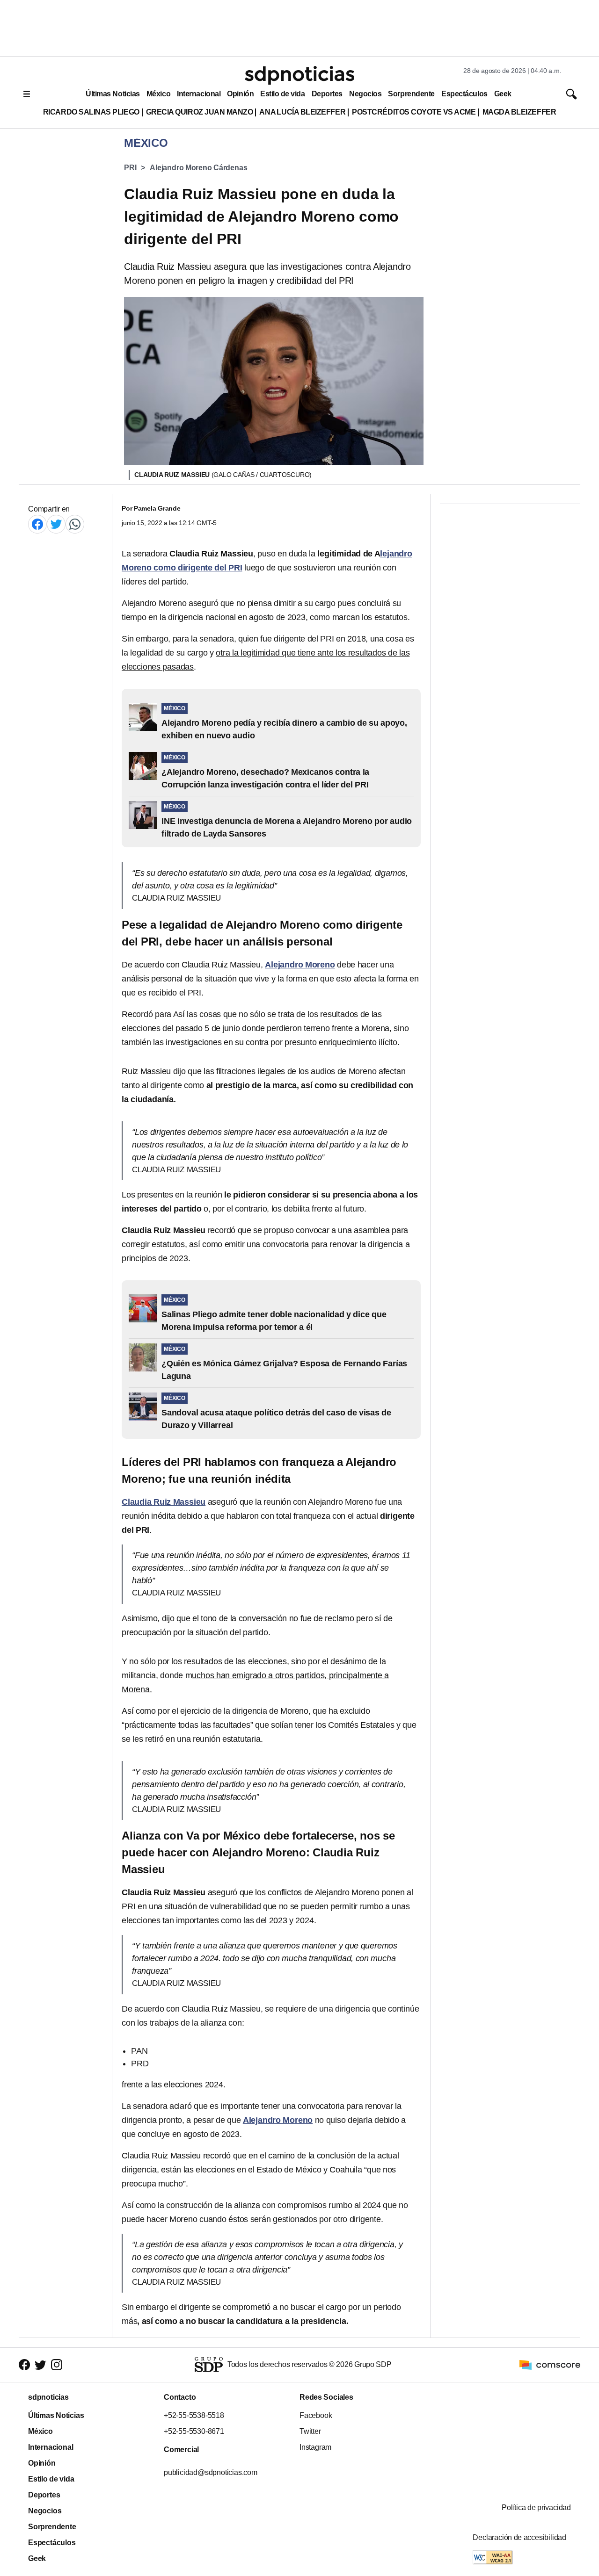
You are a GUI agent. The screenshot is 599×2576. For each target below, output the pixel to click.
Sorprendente (411, 94)
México (158, 94)
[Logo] (299, 75)
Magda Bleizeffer (519, 112)
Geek (503, 94)
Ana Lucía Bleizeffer (302, 112)
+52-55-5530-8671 (194, 2431)
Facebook (316, 2415)
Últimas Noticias (113, 94)
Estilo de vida (282, 94)
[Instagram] (57, 2365)
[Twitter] (56, 524)
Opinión (240, 94)
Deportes (327, 94)
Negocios (365, 94)
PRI (130, 168)
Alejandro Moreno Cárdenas (198, 168)
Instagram (315, 2447)
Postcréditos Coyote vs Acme (414, 112)
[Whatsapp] (75, 524)
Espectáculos (464, 94)
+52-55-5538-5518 (194, 2415)
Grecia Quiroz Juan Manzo (200, 112)
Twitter (310, 2431)
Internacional (199, 94)
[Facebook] (37, 524)
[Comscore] (550, 2364)
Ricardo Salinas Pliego (91, 112)
